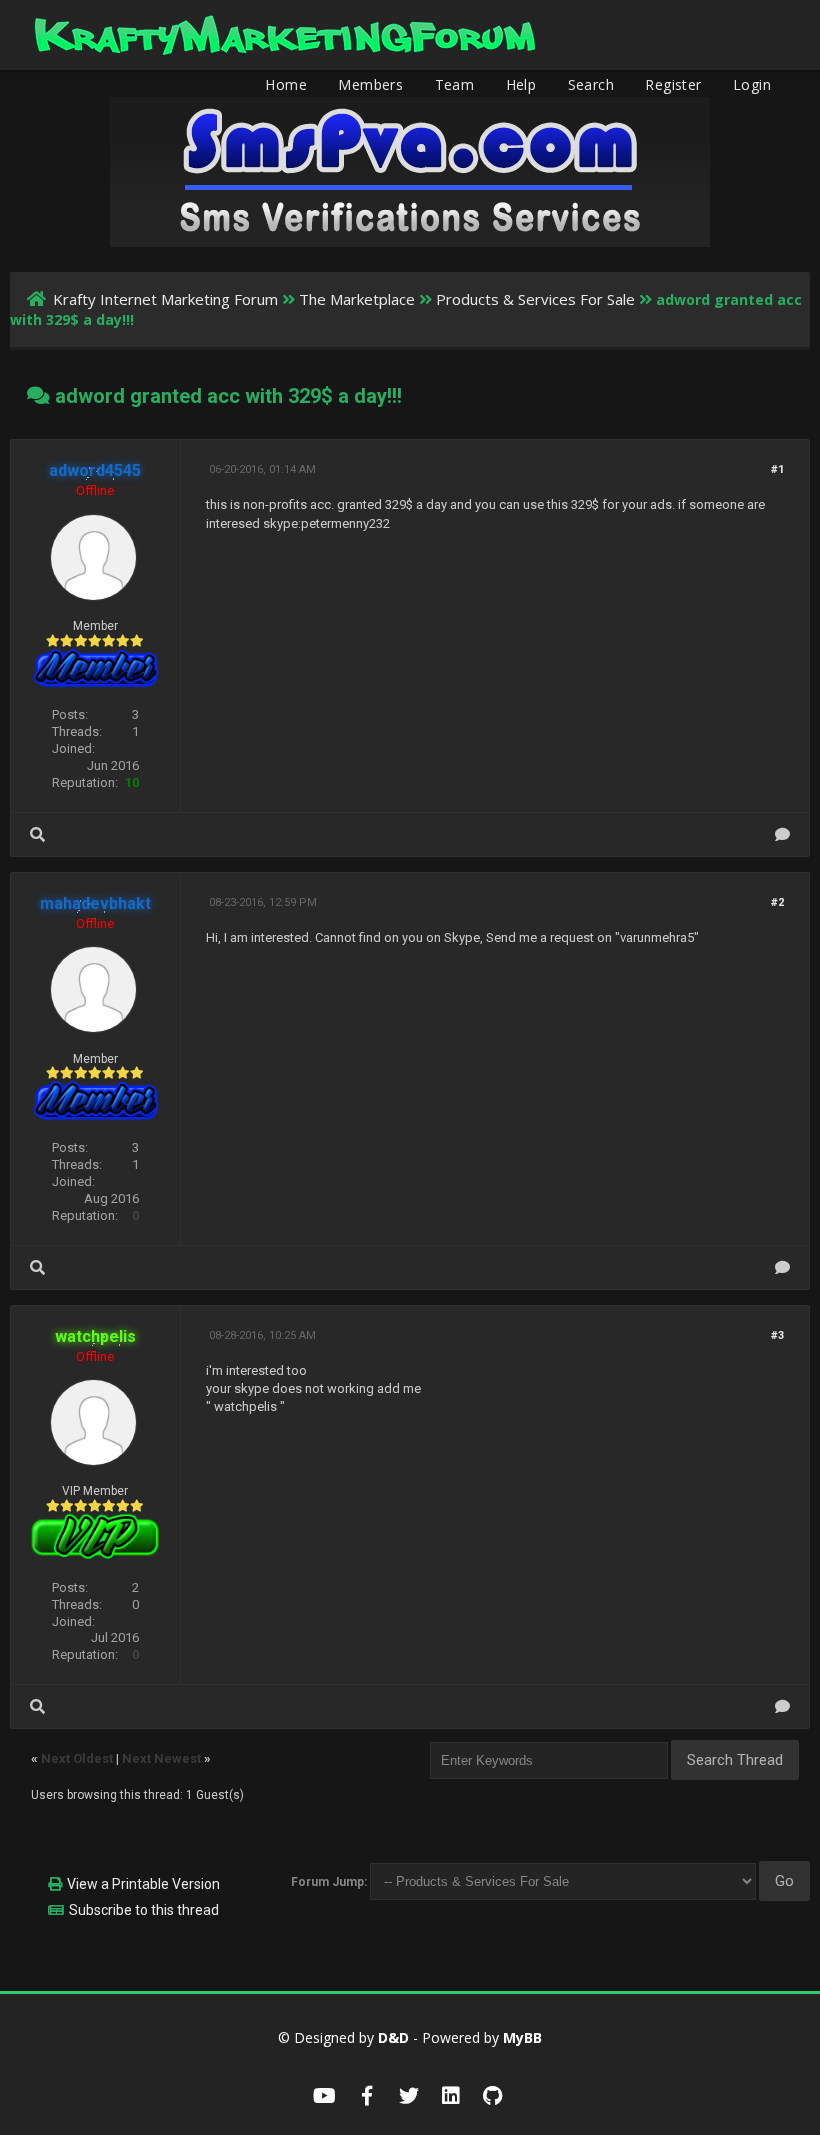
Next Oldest (77, 1758)
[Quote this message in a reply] (782, 834)
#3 (777, 1335)
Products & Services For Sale (535, 299)
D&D (393, 2037)
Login (752, 84)
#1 (777, 469)
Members (370, 84)
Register (673, 84)
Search (591, 84)
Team (455, 84)
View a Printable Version (143, 1884)
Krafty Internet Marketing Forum (165, 299)
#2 (777, 902)
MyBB (522, 2037)
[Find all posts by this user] (37, 834)
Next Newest (161, 1758)
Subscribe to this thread (144, 1910)
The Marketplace (357, 299)
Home (286, 84)
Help (521, 84)
